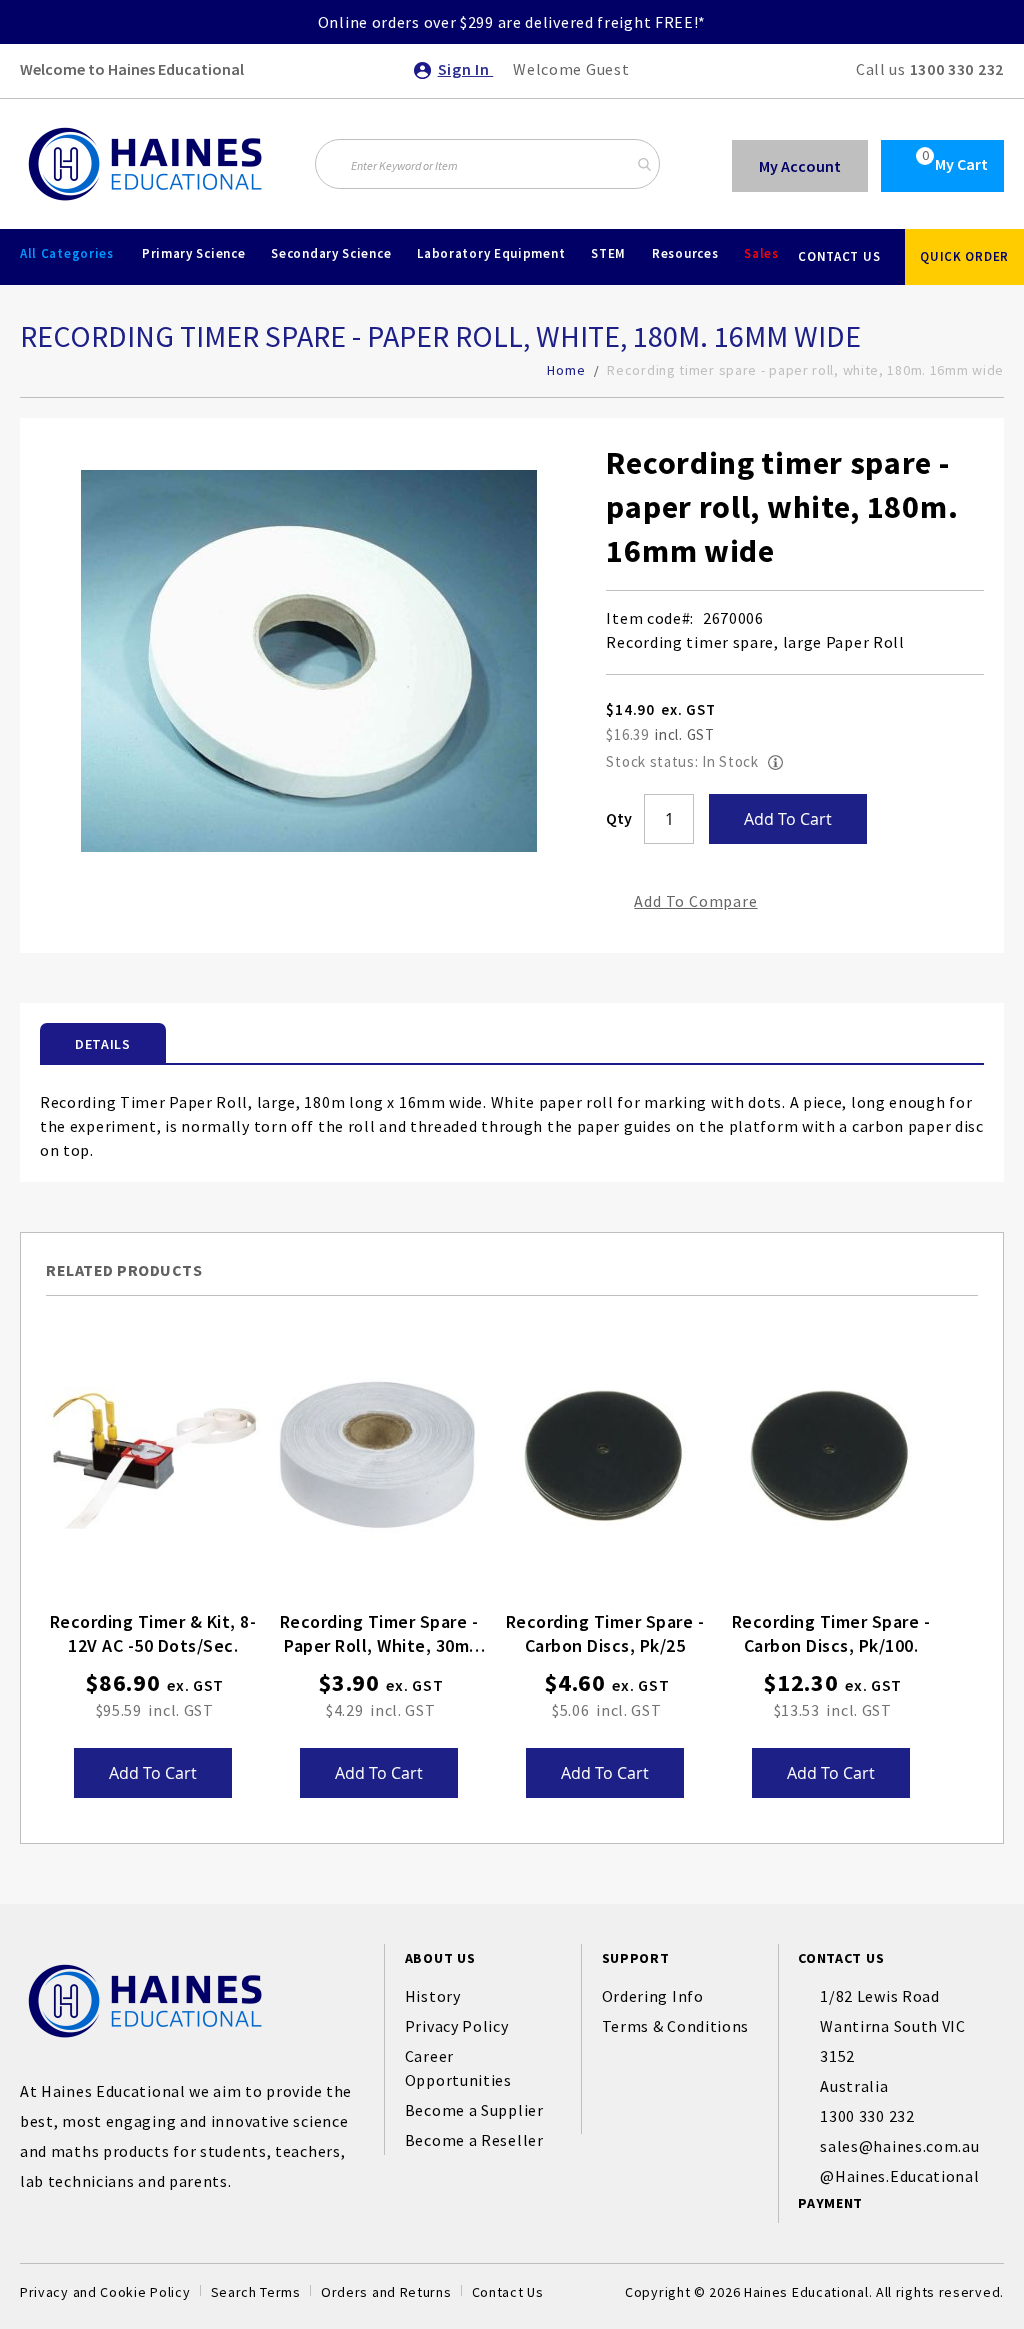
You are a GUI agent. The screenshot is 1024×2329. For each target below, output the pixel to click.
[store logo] (145, 164)
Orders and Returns (386, 2292)
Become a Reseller (474, 2140)
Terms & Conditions (676, 2026)
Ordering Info (653, 1996)
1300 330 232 (957, 69)
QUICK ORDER (964, 256)
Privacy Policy (457, 2026)
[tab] (103, 1043)
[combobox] (487, 164)
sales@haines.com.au (899, 2146)
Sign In (466, 69)
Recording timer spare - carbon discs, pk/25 (605, 1633)
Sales (761, 253)
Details (103, 1044)
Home (566, 370)
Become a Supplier (474, 2110)
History (433, 1996)
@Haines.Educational (899, 2176)
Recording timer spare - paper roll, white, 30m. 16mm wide (379, 1635)
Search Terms (256, 2292)
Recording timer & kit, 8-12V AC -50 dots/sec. (153, 1633)
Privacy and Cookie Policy (105, 2292)
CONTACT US (839, 256)
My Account (800, 166)
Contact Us (508, 2292)
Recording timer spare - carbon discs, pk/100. (831, 1633)
